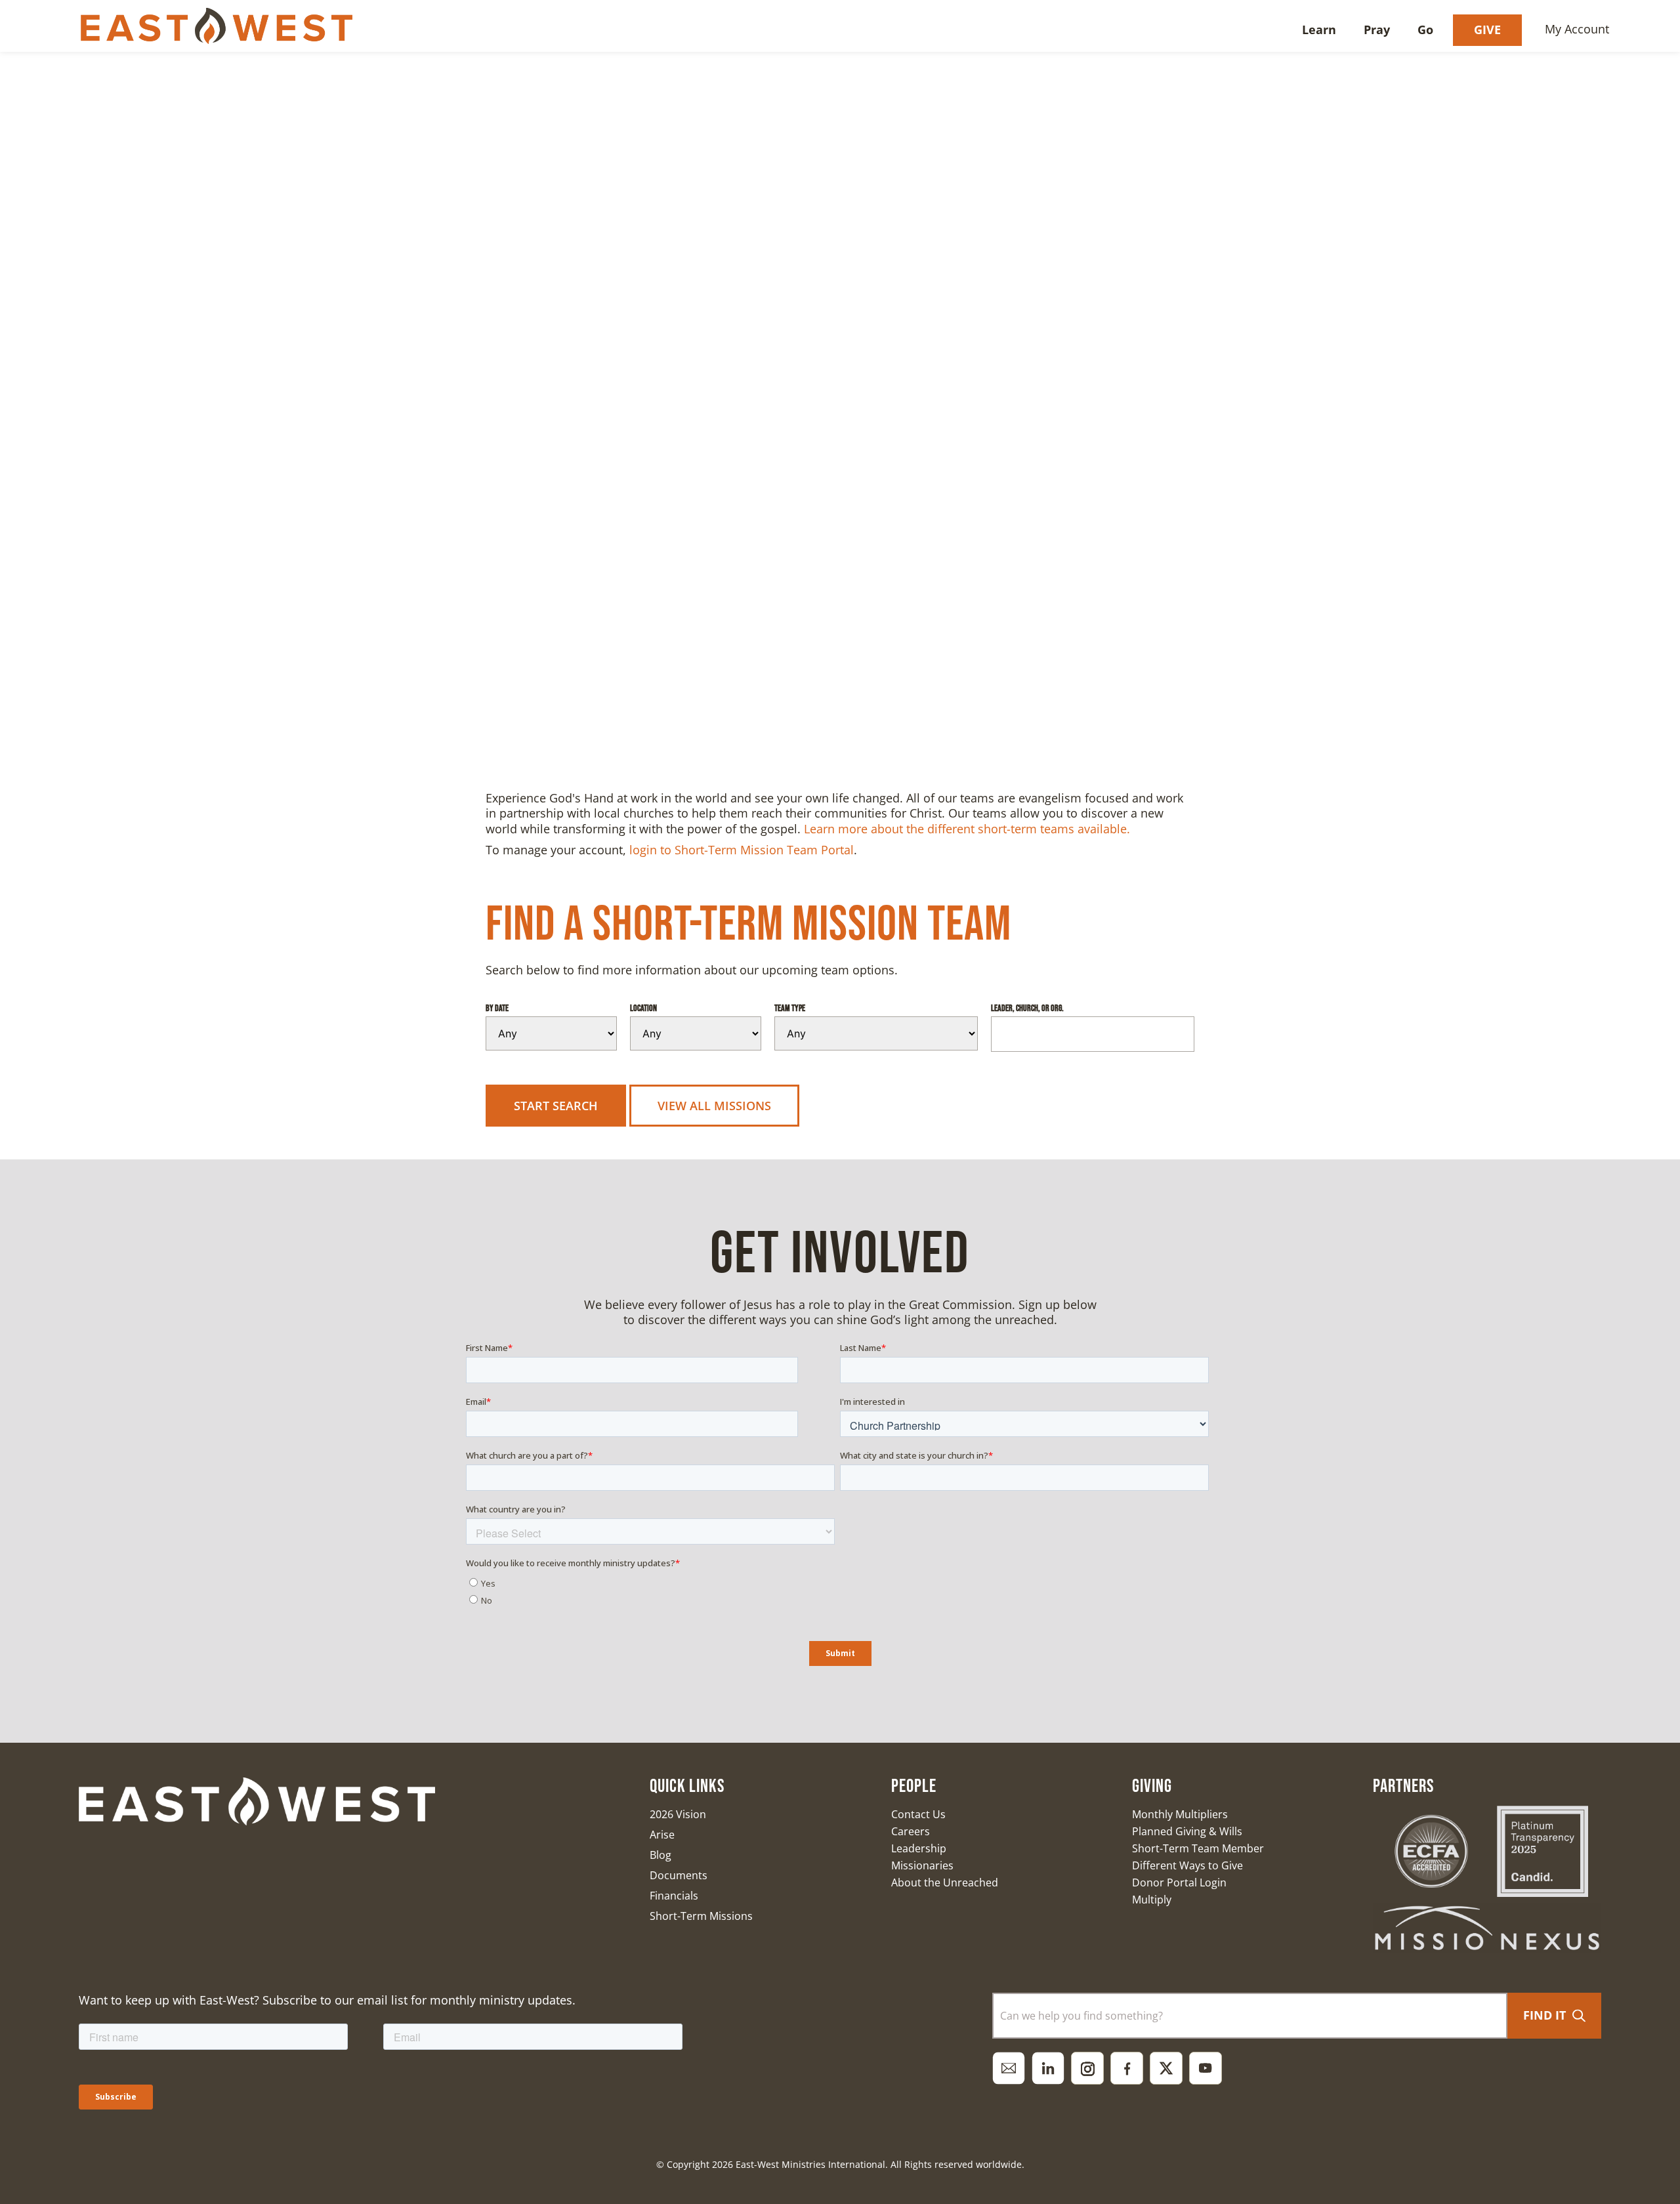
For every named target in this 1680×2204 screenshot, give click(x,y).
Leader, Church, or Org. (1027, 1008)
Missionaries (922, 1865)
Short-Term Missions (701, 1916)
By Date (497, 1008)
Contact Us (918, 1814)
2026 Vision (678, 1814)
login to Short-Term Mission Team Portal (742, 850)
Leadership (919, 1848)
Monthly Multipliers (1180, 1814)
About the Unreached (945, 1882)
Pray (1377, 30)
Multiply (1152, 1900)
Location (643, 1008)
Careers (911, 1831)
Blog (661, 1855)
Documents (679, 1875)
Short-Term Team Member (1198, 1848)
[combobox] (1250, 2016)
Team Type (790, 1008)
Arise (662, 1835)
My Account (1577, 29)
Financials (674, 1896)
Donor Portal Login (1179, 1882)
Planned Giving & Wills (1187, 1831)
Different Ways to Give (1187, 1865)
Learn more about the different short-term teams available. (967, 829)
